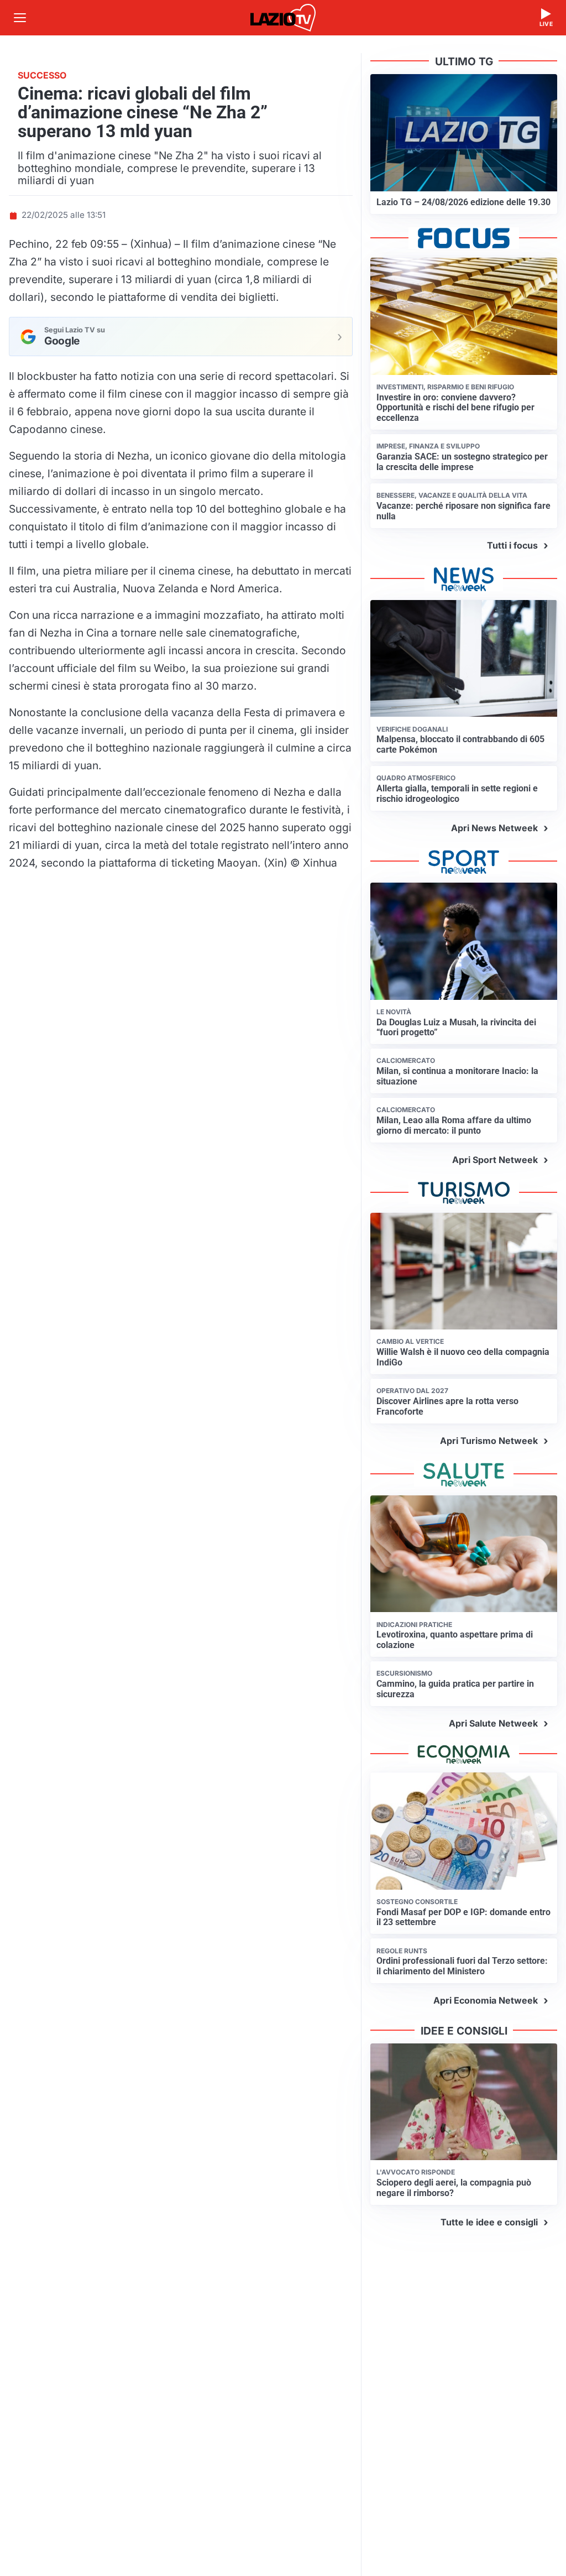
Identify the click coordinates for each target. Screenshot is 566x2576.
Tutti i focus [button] (512, 545)
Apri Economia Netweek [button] (486, 2000)
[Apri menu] (20, 18)
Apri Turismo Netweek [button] (489, 1441)
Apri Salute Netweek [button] (493, 1723)
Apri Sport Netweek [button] (495, 1160)
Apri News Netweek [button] (494, 828)
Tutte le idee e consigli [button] (489, 2222)
